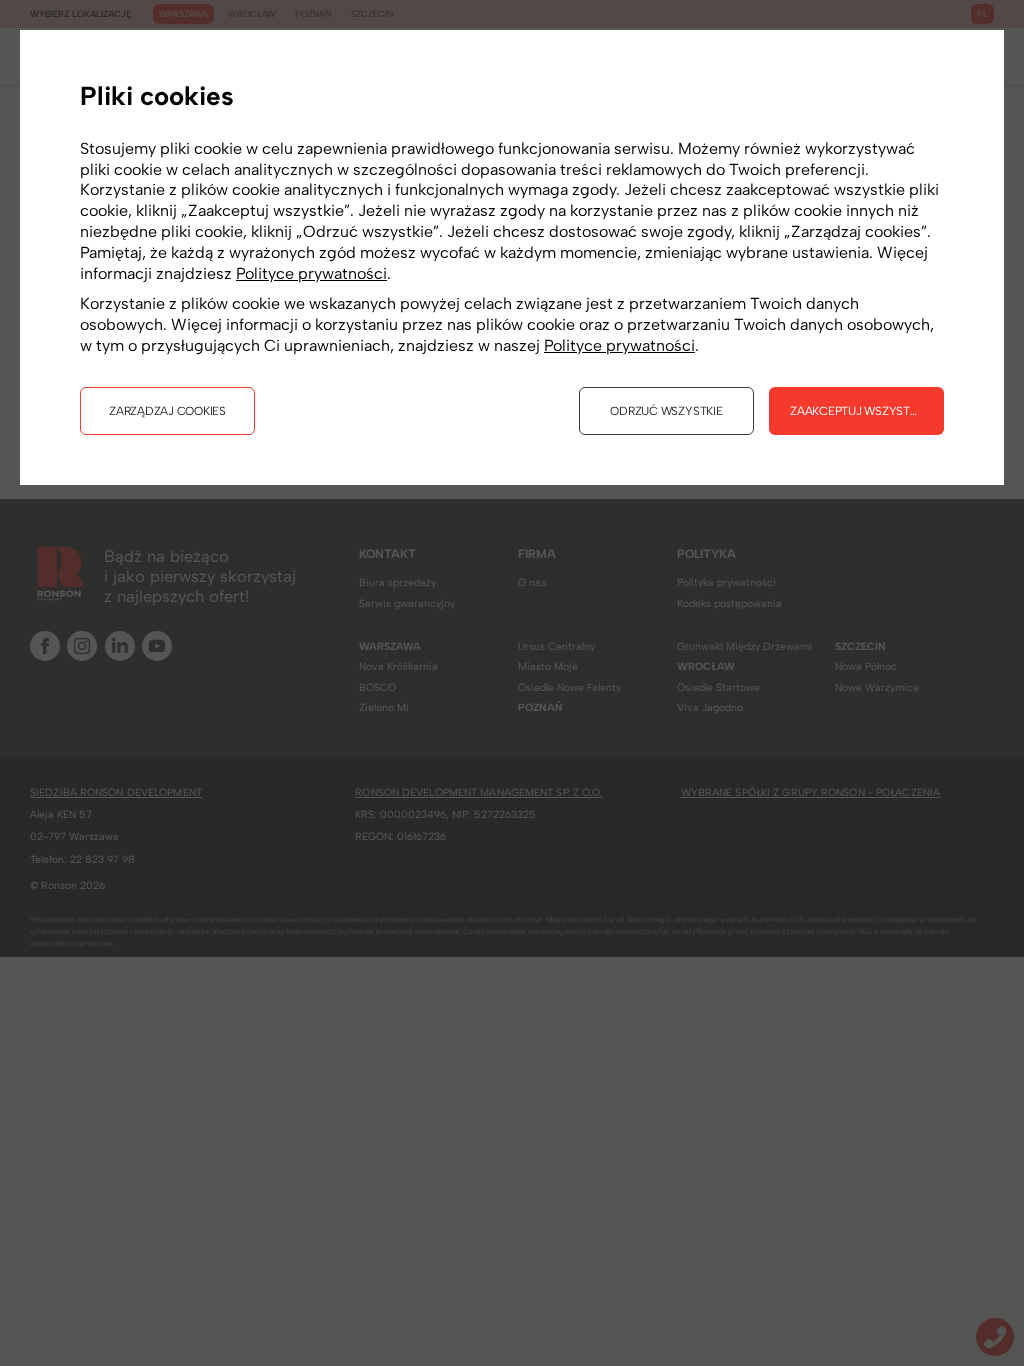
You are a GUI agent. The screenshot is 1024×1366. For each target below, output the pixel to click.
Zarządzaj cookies (167, 411)
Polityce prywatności (311, 273)
